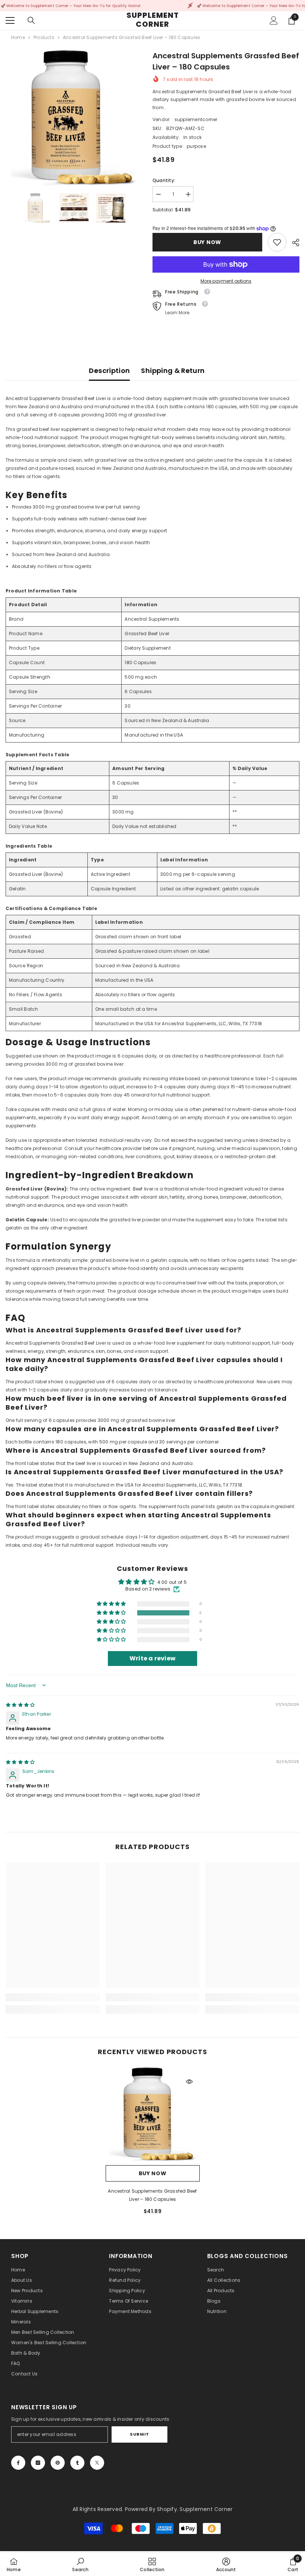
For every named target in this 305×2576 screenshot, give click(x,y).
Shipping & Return (173, 371)
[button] (112, 1613)
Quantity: (164, 180)
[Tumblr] (77, 2463)
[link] (277, 242)
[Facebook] (18, 2463)
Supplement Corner (206, 2509)
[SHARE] (293, 243)
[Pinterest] (58, 2463)
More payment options (226, 281)
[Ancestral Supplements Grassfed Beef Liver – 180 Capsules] (153, 2114)
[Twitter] (97, 2463)
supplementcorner (196, 119)
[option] (73, 118)
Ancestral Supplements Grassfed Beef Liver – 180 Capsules (152, 2195)
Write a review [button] (152, 1658)
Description (109, 371)
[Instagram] (38, 2463)
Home (18, 37)
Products (44, 37)
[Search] (31, 20)
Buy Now (207, 242)
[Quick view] (189, 2082)
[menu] (10, 20)
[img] (20, 1705)
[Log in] (274, 20)
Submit (139, 2434)
